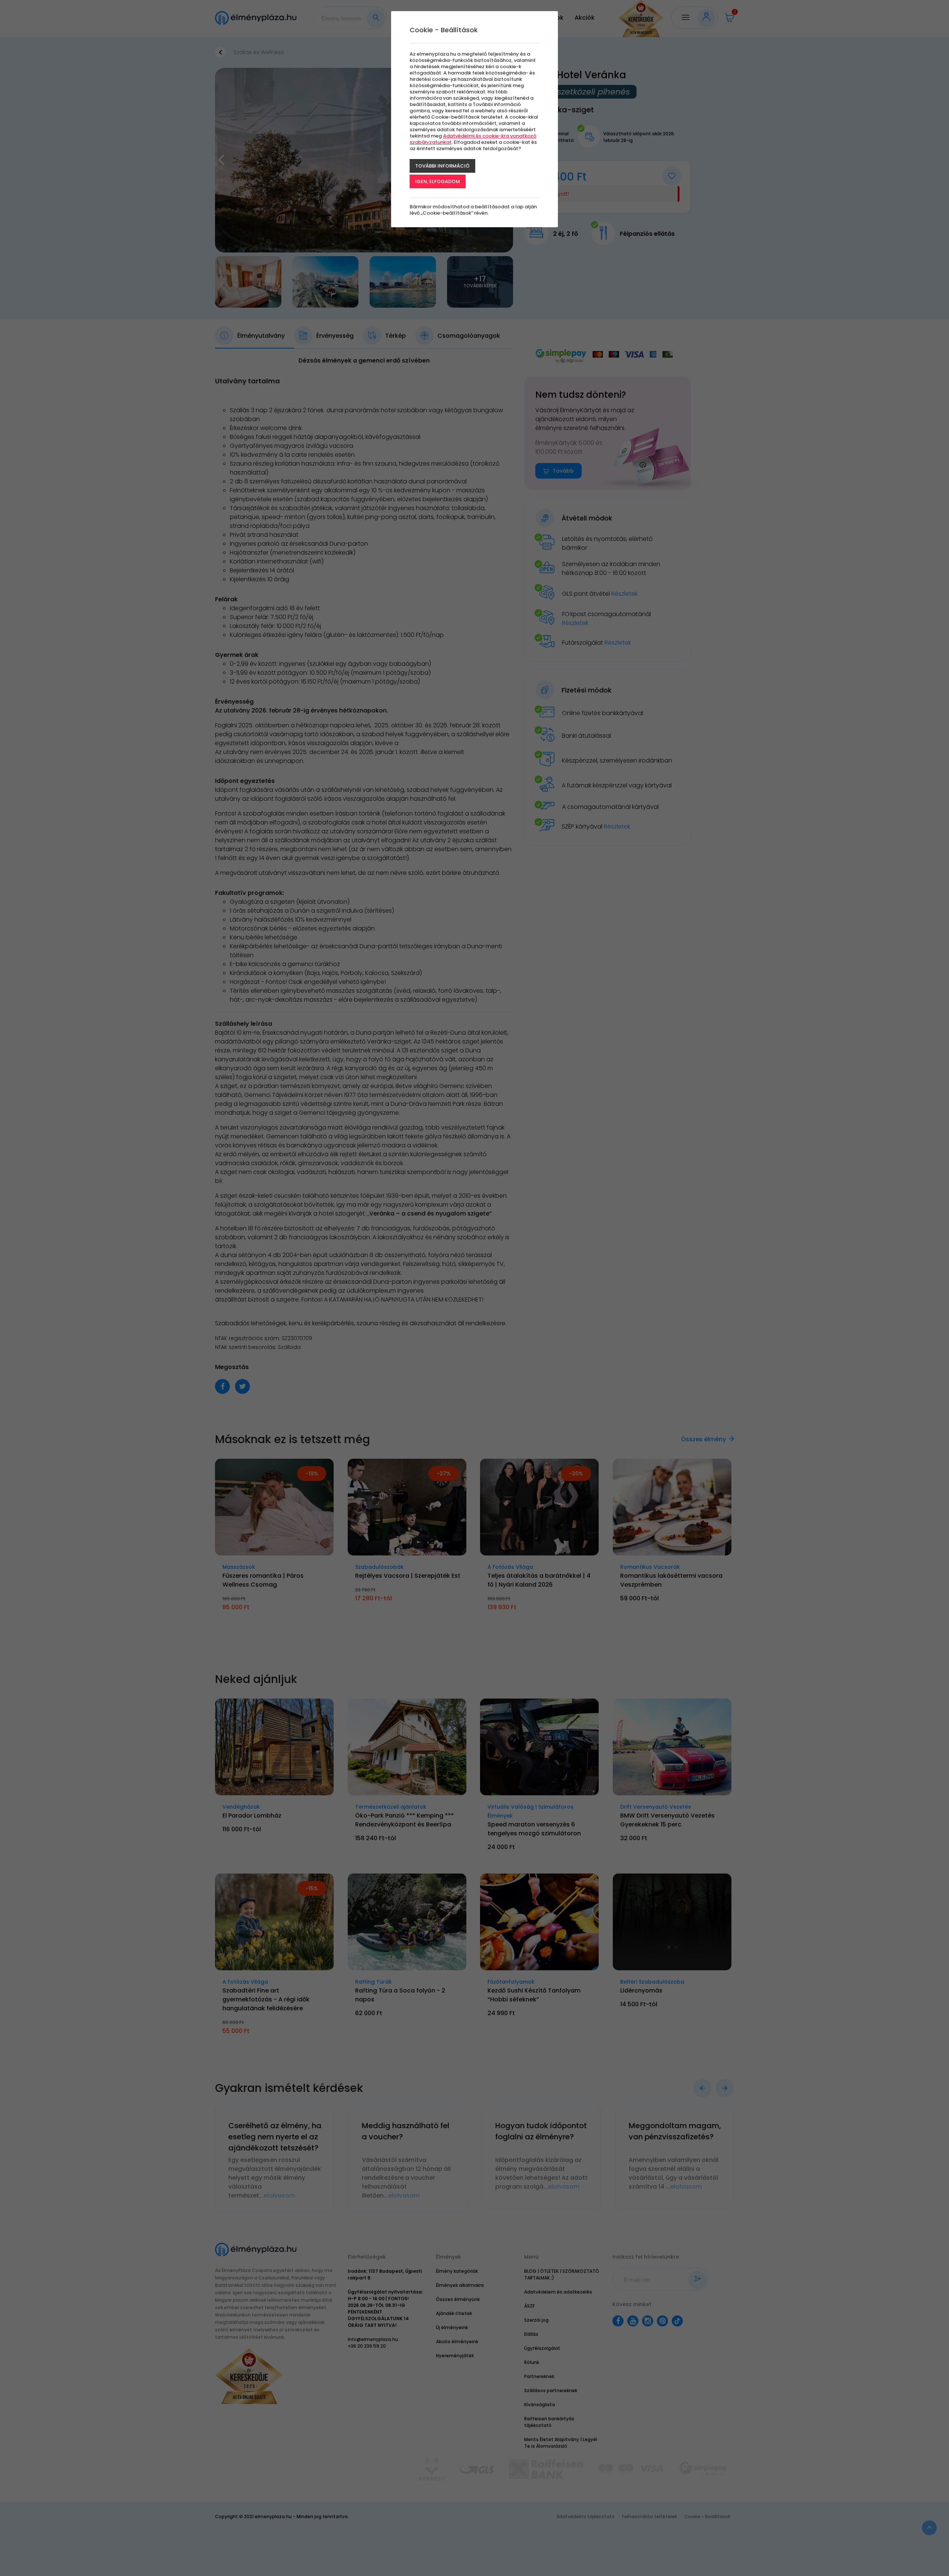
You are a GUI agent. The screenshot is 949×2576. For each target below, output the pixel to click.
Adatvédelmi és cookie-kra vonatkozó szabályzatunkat (473, 139)
